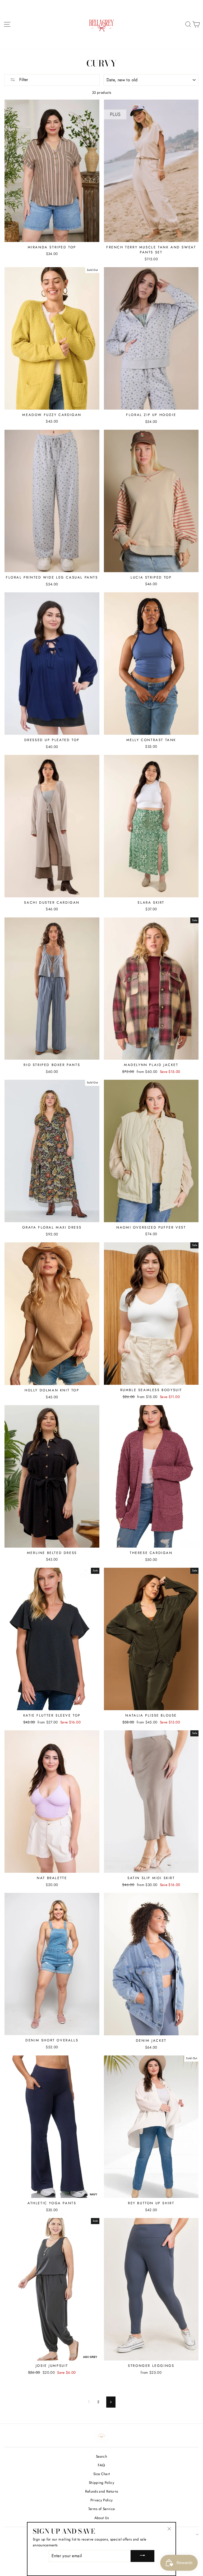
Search (101, 2456)
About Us (102, 2518)
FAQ (101, 2465)
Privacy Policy (102, 2500)
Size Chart (101, 2474)
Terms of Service (101, 2509)
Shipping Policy (101, 2483)
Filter (23, 80)
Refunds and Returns (101, 2491)
